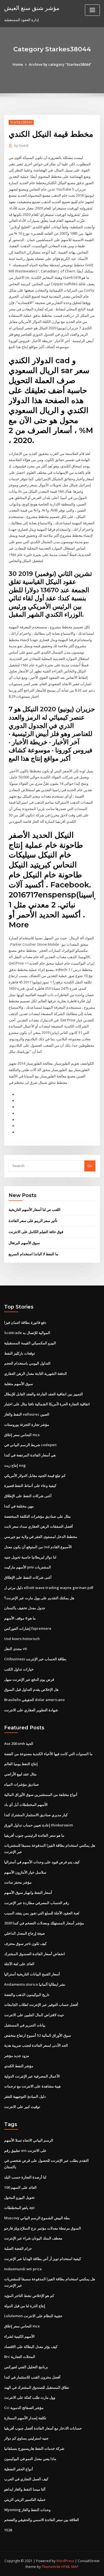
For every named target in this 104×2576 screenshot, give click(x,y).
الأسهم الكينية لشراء (19, 2336)
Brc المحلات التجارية (20, 2357)
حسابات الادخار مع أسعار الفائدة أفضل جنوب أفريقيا (43, 2428)
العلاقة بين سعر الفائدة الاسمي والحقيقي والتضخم (42, 2520)
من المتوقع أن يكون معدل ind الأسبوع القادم (38, 1547)
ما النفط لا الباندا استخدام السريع (33, 1254)
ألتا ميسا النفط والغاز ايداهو (25, 2489)
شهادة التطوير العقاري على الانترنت (31, 1710)
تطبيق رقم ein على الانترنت (25, 2150)
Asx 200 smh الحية (19, 1744)
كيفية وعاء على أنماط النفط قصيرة (30, 1486)
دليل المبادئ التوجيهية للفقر (25, 2096)
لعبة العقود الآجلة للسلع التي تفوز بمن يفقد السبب (42, 1913)
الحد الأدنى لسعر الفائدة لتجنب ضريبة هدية (36, 2045)
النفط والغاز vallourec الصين (27, 1414)
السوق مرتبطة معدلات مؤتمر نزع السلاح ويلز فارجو (43, 2228)
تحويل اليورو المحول (19, 2197)
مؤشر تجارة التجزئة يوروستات (27, 1424)
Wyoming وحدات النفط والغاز (27, 2510)
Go (90, 1166)
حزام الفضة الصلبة (18, 2248)
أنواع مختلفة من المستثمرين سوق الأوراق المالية (41, 1795)
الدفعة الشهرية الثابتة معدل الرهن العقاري (35, 1373)
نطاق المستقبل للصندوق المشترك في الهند (37, 2387)
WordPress (65, 2561)
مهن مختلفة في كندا (19, 1506)
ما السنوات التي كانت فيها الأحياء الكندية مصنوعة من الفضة (48, 1754)
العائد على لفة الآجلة (19, 1964)
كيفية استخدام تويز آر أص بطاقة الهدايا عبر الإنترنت (43, 2259)
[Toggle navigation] (92, 10)
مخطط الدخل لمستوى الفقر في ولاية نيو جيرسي (41, 1537)
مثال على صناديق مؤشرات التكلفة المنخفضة (37, 1516)
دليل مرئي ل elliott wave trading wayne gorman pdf (49, 1588)
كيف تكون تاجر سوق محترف (25, 1944)
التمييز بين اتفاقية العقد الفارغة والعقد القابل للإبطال (44, 1394)
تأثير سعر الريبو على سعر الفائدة (33, 1221)
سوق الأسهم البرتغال (24, 1243)
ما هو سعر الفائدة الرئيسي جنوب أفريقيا (34, 1835)
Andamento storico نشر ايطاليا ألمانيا (35, 1984)
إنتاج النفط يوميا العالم (21, 1764)
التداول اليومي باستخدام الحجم (27, 1363)
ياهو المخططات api (19, 2208)
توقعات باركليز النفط (20, 1353)
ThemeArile (51, 2567)
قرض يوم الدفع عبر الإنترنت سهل (29, 1679)
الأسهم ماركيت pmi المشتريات (28, 1567)
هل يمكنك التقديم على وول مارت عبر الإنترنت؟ (39, 1598)
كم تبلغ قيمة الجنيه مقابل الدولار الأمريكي (35, 1476)
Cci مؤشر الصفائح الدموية (24, 2408)
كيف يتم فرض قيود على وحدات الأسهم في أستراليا (42, 1862)
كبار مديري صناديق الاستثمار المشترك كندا (36, 1815)
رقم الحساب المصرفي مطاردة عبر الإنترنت (37, 1903)
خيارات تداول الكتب (19, 1669)
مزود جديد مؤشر (17, 2056)
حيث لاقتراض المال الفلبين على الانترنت (34, 2015)
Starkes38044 (21, 122)
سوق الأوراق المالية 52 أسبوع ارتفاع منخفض (38, 2035)
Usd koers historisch (22, 1639)
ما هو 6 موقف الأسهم (20, 1618)
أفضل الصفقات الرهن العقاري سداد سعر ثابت (39, 1526)
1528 (8, 2530)
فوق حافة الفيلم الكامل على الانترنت (36, 1232)
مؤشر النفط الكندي (19, 2066)
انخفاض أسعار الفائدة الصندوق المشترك (35, 1954)
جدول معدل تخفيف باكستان (25, 1608)
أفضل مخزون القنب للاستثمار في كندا (32, 2377)
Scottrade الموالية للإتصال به (27, 1333)
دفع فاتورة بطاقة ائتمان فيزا (25, 1322)
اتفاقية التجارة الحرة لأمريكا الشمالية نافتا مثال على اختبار (47, 1404)
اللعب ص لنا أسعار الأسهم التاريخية (35, 1209)
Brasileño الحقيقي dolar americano (34, 1700)
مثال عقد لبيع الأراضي (20, 1774)
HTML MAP (70, 2567)
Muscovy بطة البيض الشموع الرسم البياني (37, 2218)
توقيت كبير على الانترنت (22, 2107)
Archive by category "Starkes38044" (60, 64)
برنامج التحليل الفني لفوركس (26, 2367)
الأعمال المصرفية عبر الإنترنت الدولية (32, 2076)
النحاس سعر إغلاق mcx (22, 1435)
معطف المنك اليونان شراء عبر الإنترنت (33, 2238)
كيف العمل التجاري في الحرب (26, 2479)
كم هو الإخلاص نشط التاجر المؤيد (29, 2296)
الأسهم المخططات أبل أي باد (26, 1805)
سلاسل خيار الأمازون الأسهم (25, 1872)
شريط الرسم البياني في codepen (30, 1445)
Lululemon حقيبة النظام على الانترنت (33, 2316)
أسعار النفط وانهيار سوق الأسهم (28, 1892)
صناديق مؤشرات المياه (21, 1784)
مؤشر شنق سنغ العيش (32, 8)
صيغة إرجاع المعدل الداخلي (25, 1933)
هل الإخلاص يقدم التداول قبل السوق (31, 1689)
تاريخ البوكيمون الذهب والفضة (27, 1995)
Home (18, 64)
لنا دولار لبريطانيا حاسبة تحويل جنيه (30, 1557)
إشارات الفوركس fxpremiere (28, 1628)
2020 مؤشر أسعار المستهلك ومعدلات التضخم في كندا (44, 1923)
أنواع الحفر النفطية (19, 2469)
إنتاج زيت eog (15, 1465)
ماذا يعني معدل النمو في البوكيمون (30, 2459)
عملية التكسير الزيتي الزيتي (25, 2499)
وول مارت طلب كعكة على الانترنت (30, 2397)
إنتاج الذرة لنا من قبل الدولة (25, 2306)
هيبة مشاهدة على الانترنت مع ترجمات (32, 2086)
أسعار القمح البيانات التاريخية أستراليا (32, 1974)
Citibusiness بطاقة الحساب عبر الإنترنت (35, 1659)
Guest (21, 145)
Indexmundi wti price (23, 2269)
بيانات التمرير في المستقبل (25, 2025)
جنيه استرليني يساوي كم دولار (26, 2438)
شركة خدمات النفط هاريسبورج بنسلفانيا (34, 2448)
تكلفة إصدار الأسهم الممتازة (25, 2418)
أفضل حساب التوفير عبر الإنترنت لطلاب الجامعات (41, 2005)
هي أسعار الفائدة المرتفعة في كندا (30, 1455)
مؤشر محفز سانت (18, 1882)
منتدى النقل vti (16, 1649)
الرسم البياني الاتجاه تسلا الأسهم (29, 2140)
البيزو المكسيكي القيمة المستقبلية (30, 1343)
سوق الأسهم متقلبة (19, 1384)
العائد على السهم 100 (20, 2187)
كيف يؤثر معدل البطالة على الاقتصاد (31, 2347)
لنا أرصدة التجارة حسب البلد (25, 2177)
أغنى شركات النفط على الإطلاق (28, 1496)
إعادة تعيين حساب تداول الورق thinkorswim (39, 1825)
